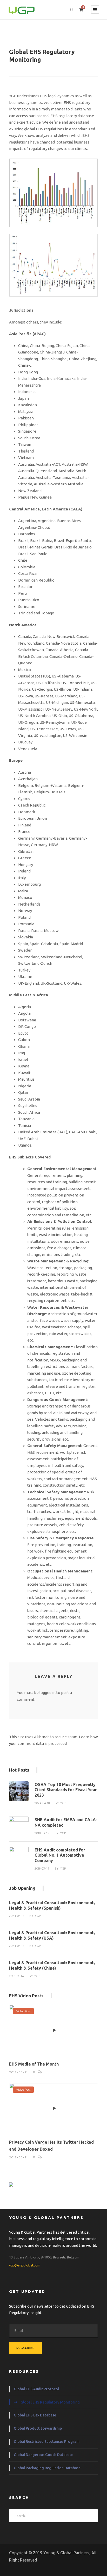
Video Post (23, 2011)
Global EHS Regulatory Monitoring (50, 2402)
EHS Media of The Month (34, 2064)
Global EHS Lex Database (35, 2415)
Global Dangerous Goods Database (44, 2455)
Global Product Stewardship (38, 2428)
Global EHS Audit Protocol (36, 2389)
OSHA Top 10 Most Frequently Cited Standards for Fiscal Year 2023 (66, 1790)
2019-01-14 (16, 1976)
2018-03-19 (42, 1833)
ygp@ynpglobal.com (25, 2265)
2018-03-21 (18, 2072)
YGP (63, 1803)
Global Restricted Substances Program (47, 2442)
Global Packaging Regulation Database (47, 2468)
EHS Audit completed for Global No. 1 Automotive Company (60, 1855)
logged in (48, 1693)
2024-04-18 (42, 1803)
